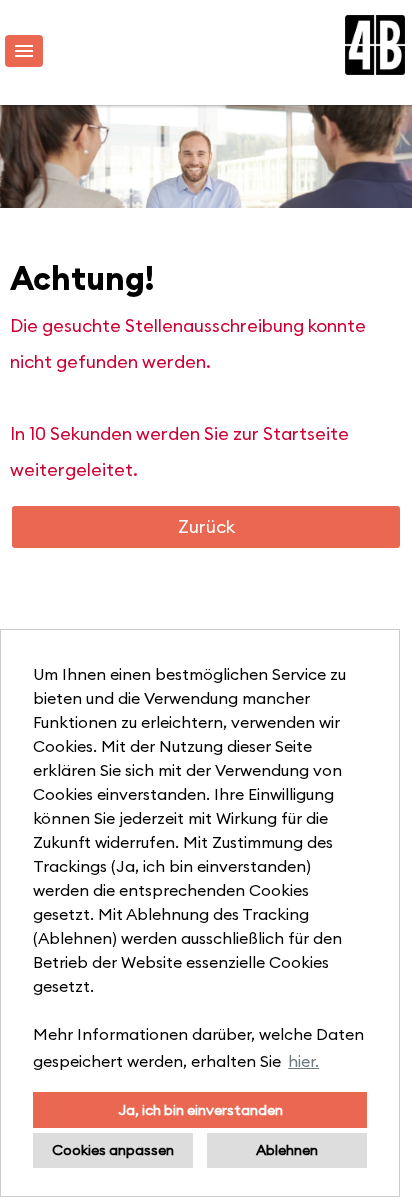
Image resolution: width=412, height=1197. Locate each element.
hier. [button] (303, 1061)
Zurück (206, 526)
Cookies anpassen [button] (113, 1150)
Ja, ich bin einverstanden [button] (200, 1110)
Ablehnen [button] (287, 1150)
